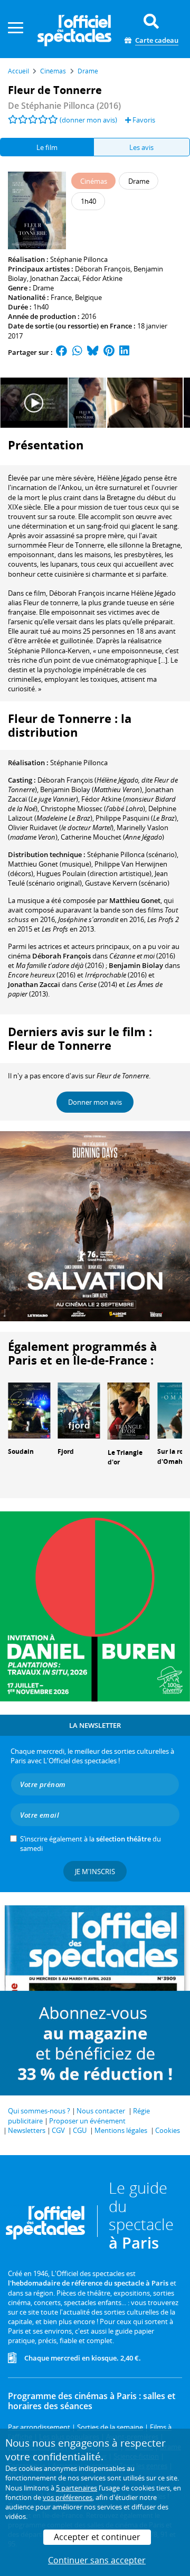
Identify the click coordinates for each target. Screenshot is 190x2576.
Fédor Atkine (102, 278)
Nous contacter (101, 2111)
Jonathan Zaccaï (55, 278)
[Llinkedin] (124, 352)
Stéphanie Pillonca (79, 259)
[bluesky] (93, 352)
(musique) (50, 864)
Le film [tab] (47, 147)
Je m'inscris (95, 1872)
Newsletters (27, 2130)
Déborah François (103, 269)
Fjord (66, 1451)
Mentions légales (121, 2130)
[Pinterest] (109, 352)
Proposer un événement (87, 2121)
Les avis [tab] (141, 147)
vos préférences (68, 2497)
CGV (58, 2130)
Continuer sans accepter (97, 2560)
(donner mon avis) (88, 120)
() (91, 789)
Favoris (143, 120)
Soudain (21, 1451)
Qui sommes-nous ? (39, 2111)
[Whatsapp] (77, 352)
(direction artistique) (94, 873)
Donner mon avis (95, 1102)
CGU (80, 2130)
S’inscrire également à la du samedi (91, 1844)
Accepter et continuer (97, 2537)
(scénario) (132, 854)
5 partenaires (77, 2488)
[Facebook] (62, 352)
